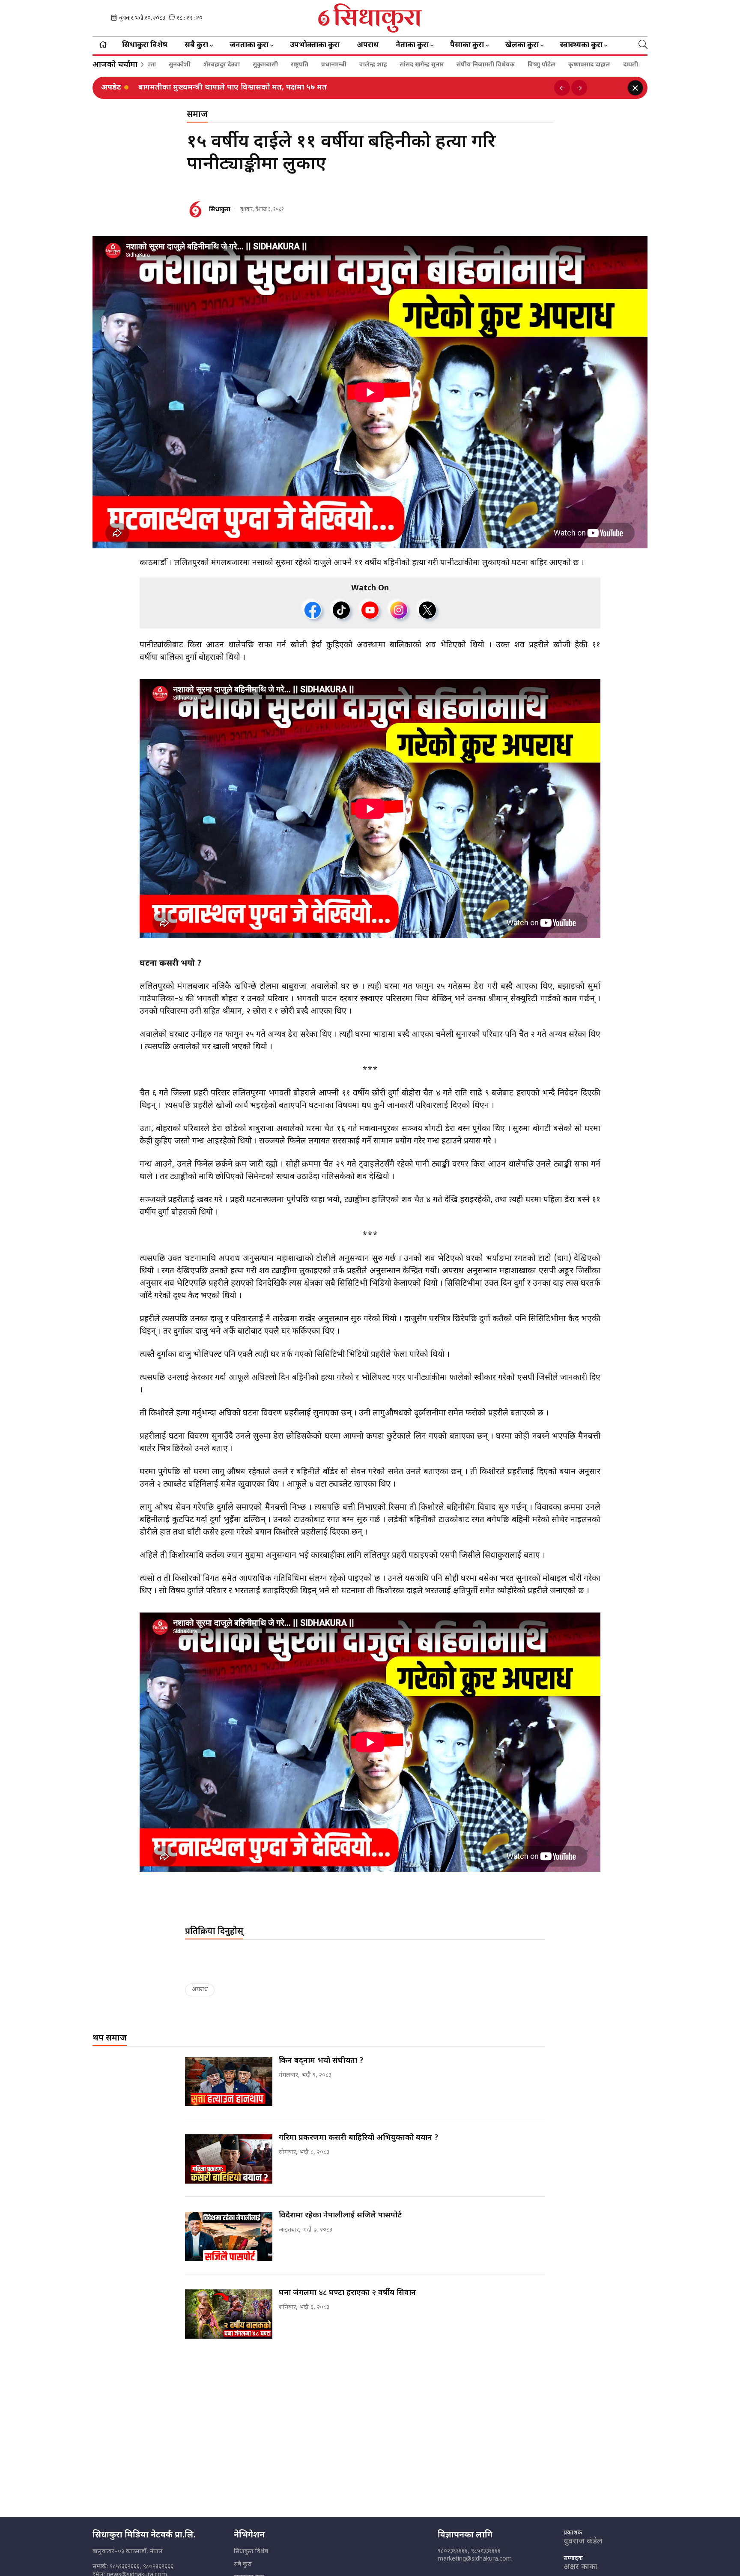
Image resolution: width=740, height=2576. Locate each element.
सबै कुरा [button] (196, 45)
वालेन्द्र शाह (251, 65)
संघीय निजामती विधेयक (364, 65)
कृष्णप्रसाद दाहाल (468, 65)
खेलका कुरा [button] (522, 45)
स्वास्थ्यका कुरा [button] (581, 45)
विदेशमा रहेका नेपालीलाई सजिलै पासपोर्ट (340, 2215)
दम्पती (509, 65)
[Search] (643, 45)
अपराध (368, 45)
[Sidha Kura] (370, 18)
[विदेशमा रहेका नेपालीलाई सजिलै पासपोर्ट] (229, 2236)
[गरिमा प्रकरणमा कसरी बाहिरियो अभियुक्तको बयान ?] (229, 2159)
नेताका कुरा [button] (412, 45)
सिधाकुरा (220, 210)
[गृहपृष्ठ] (103, 45)
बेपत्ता (536, 65)
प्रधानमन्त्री (212, 65)
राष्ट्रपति (178, 65)
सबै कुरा (243, 2565)
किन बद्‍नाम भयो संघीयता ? (181, 88)
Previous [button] (562, 88)
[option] (343, 88)
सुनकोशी (567, 65)
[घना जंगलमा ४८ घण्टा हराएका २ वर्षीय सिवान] (229, 2314)
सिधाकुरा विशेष (145, 45)
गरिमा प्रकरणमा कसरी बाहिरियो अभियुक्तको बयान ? (359, 2138)
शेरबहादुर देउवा (609, 65)
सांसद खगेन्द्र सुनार (300, 65)
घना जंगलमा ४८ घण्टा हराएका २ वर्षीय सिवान (347, 2293)
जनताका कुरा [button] (249, 45)
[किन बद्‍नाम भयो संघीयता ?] (229, 2082)
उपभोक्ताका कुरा (315, 45)
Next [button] (579, 88)
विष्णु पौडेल (420, 65)
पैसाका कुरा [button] (467, 45)
